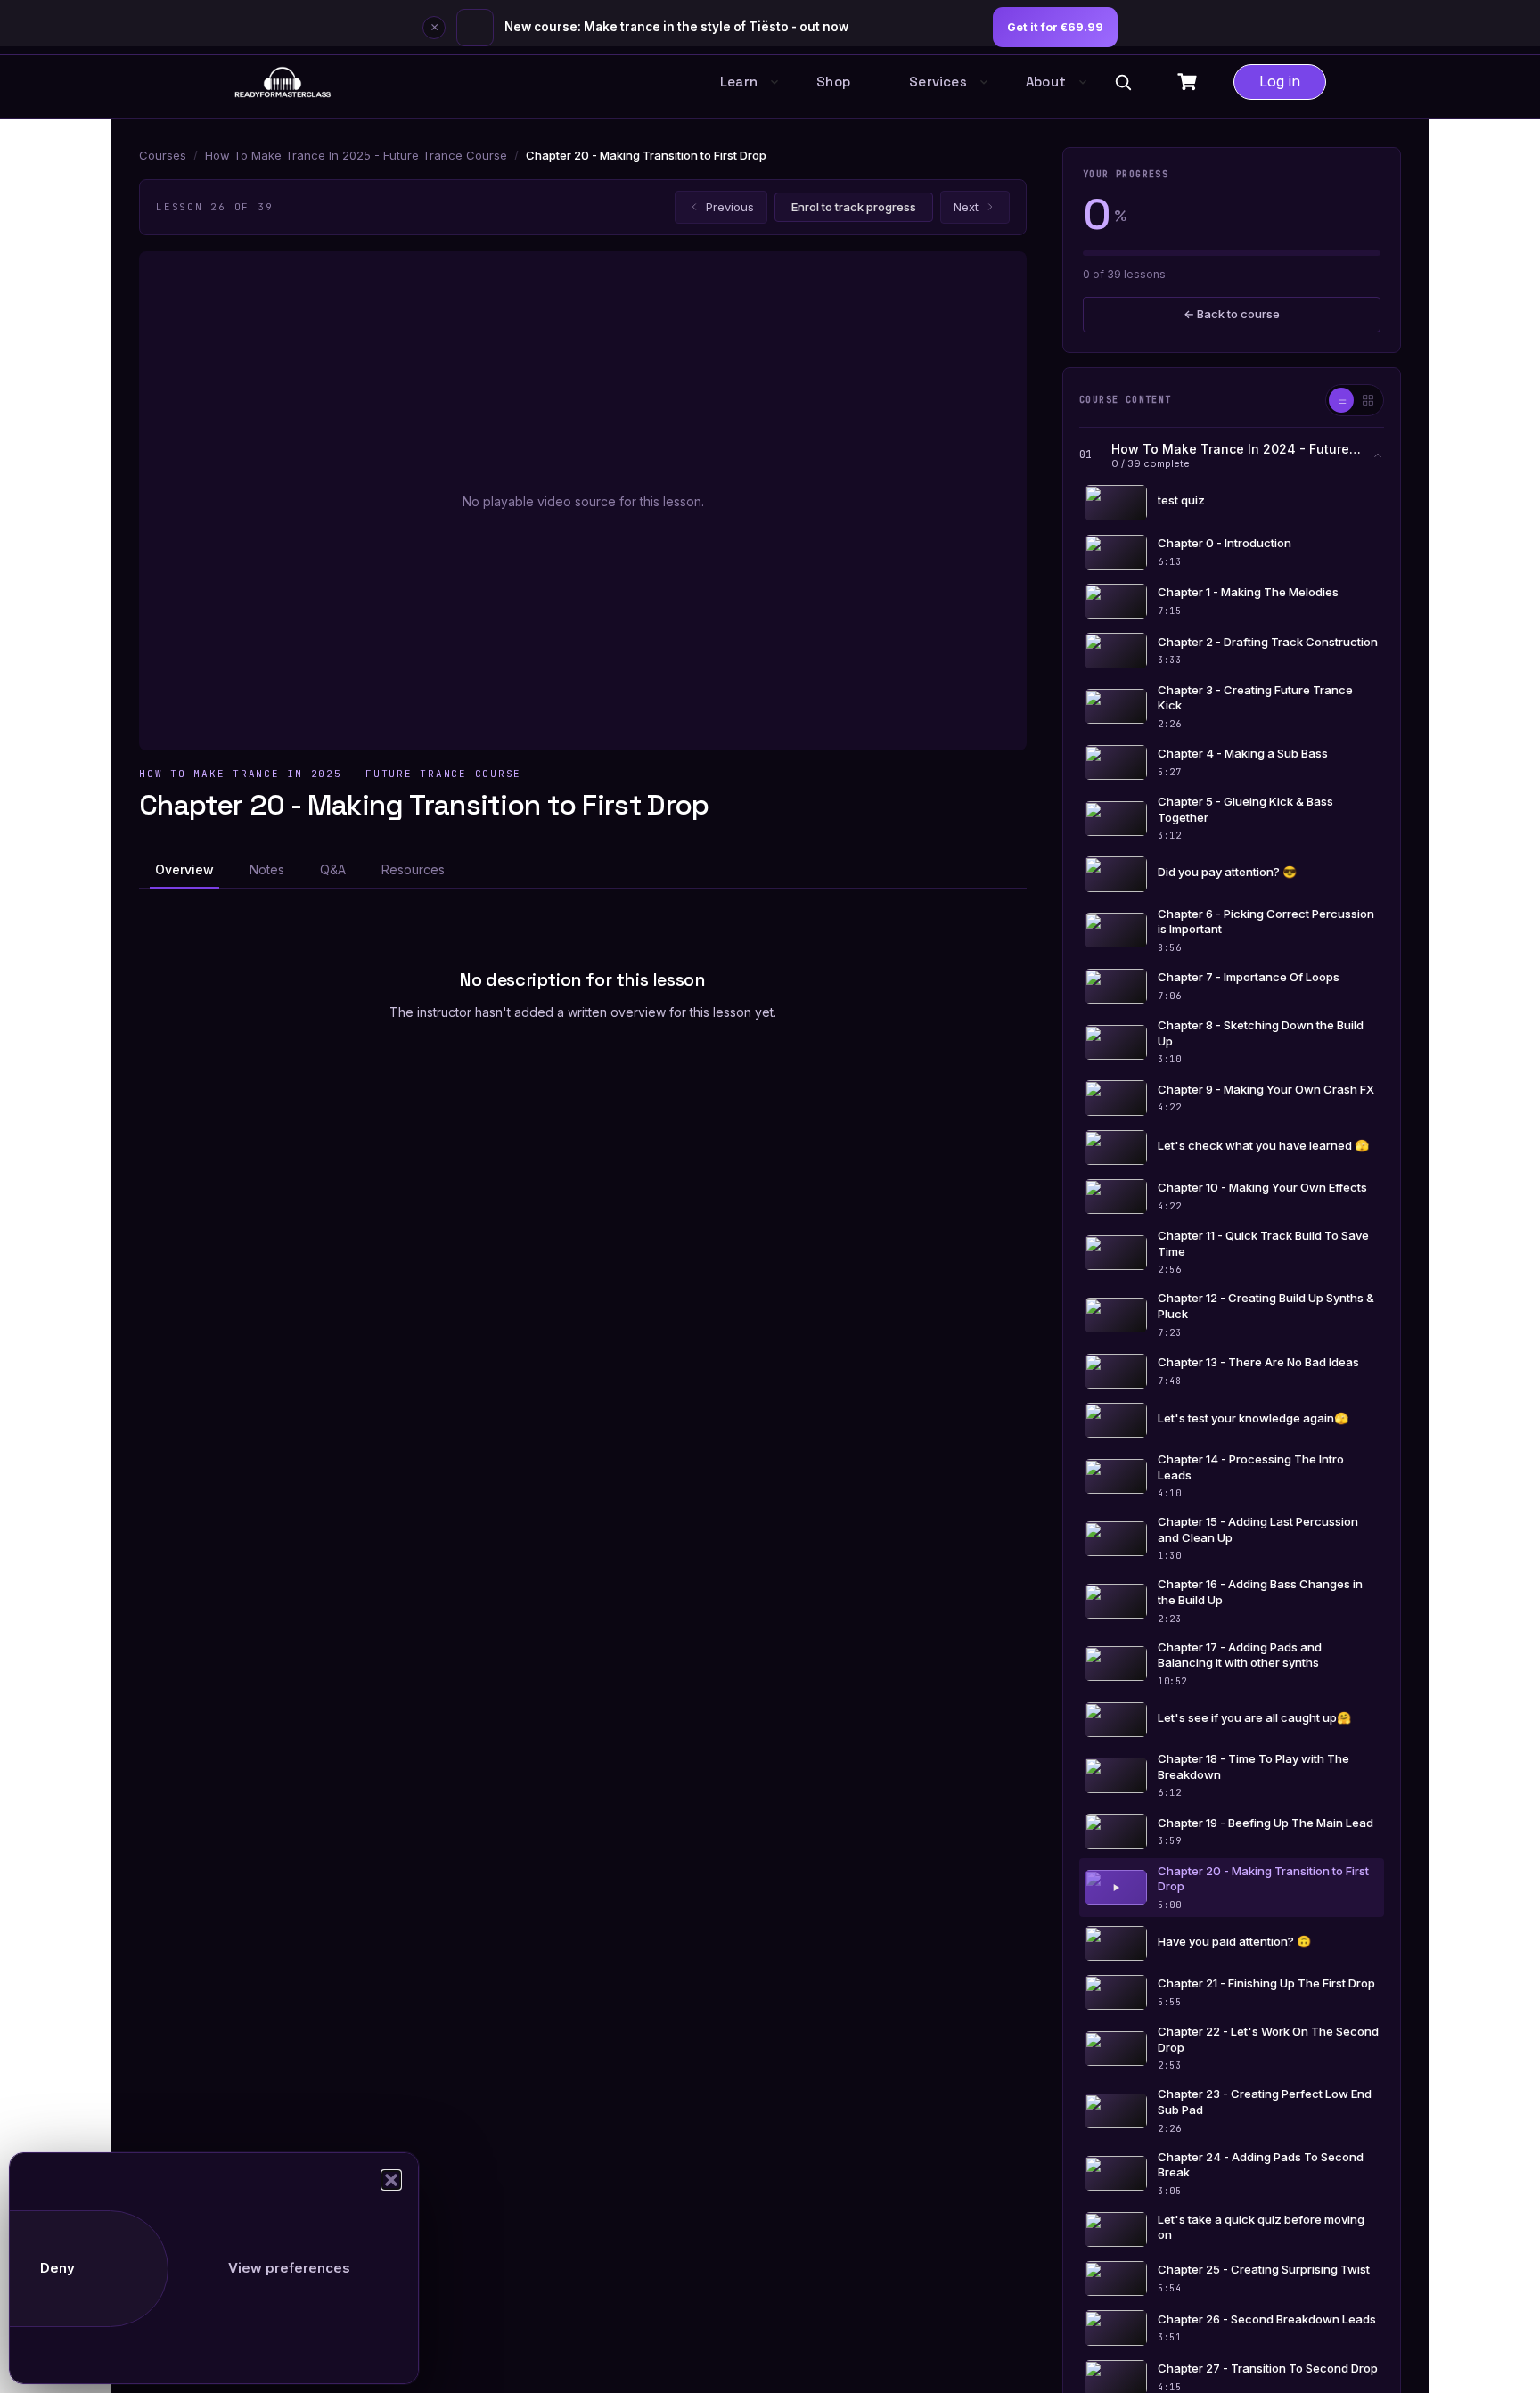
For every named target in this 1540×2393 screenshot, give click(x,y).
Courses (163, 155)
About (1046, 82)
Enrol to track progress (854, 207)
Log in (1280, 81)
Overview (184, 869)
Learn (739, 82)
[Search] (1123, 82)
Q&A (333, 869)
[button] (391, 2180)
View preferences (289, 2268)
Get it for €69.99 (1055, 27)
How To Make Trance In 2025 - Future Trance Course (356, 155)
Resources (413, 869)
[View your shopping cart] (1189, 82)
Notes (267, 869)
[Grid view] (1368, 400)
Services (938, 82)
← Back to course (1232, 314)
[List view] (1341, 400)
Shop (833, 82)
